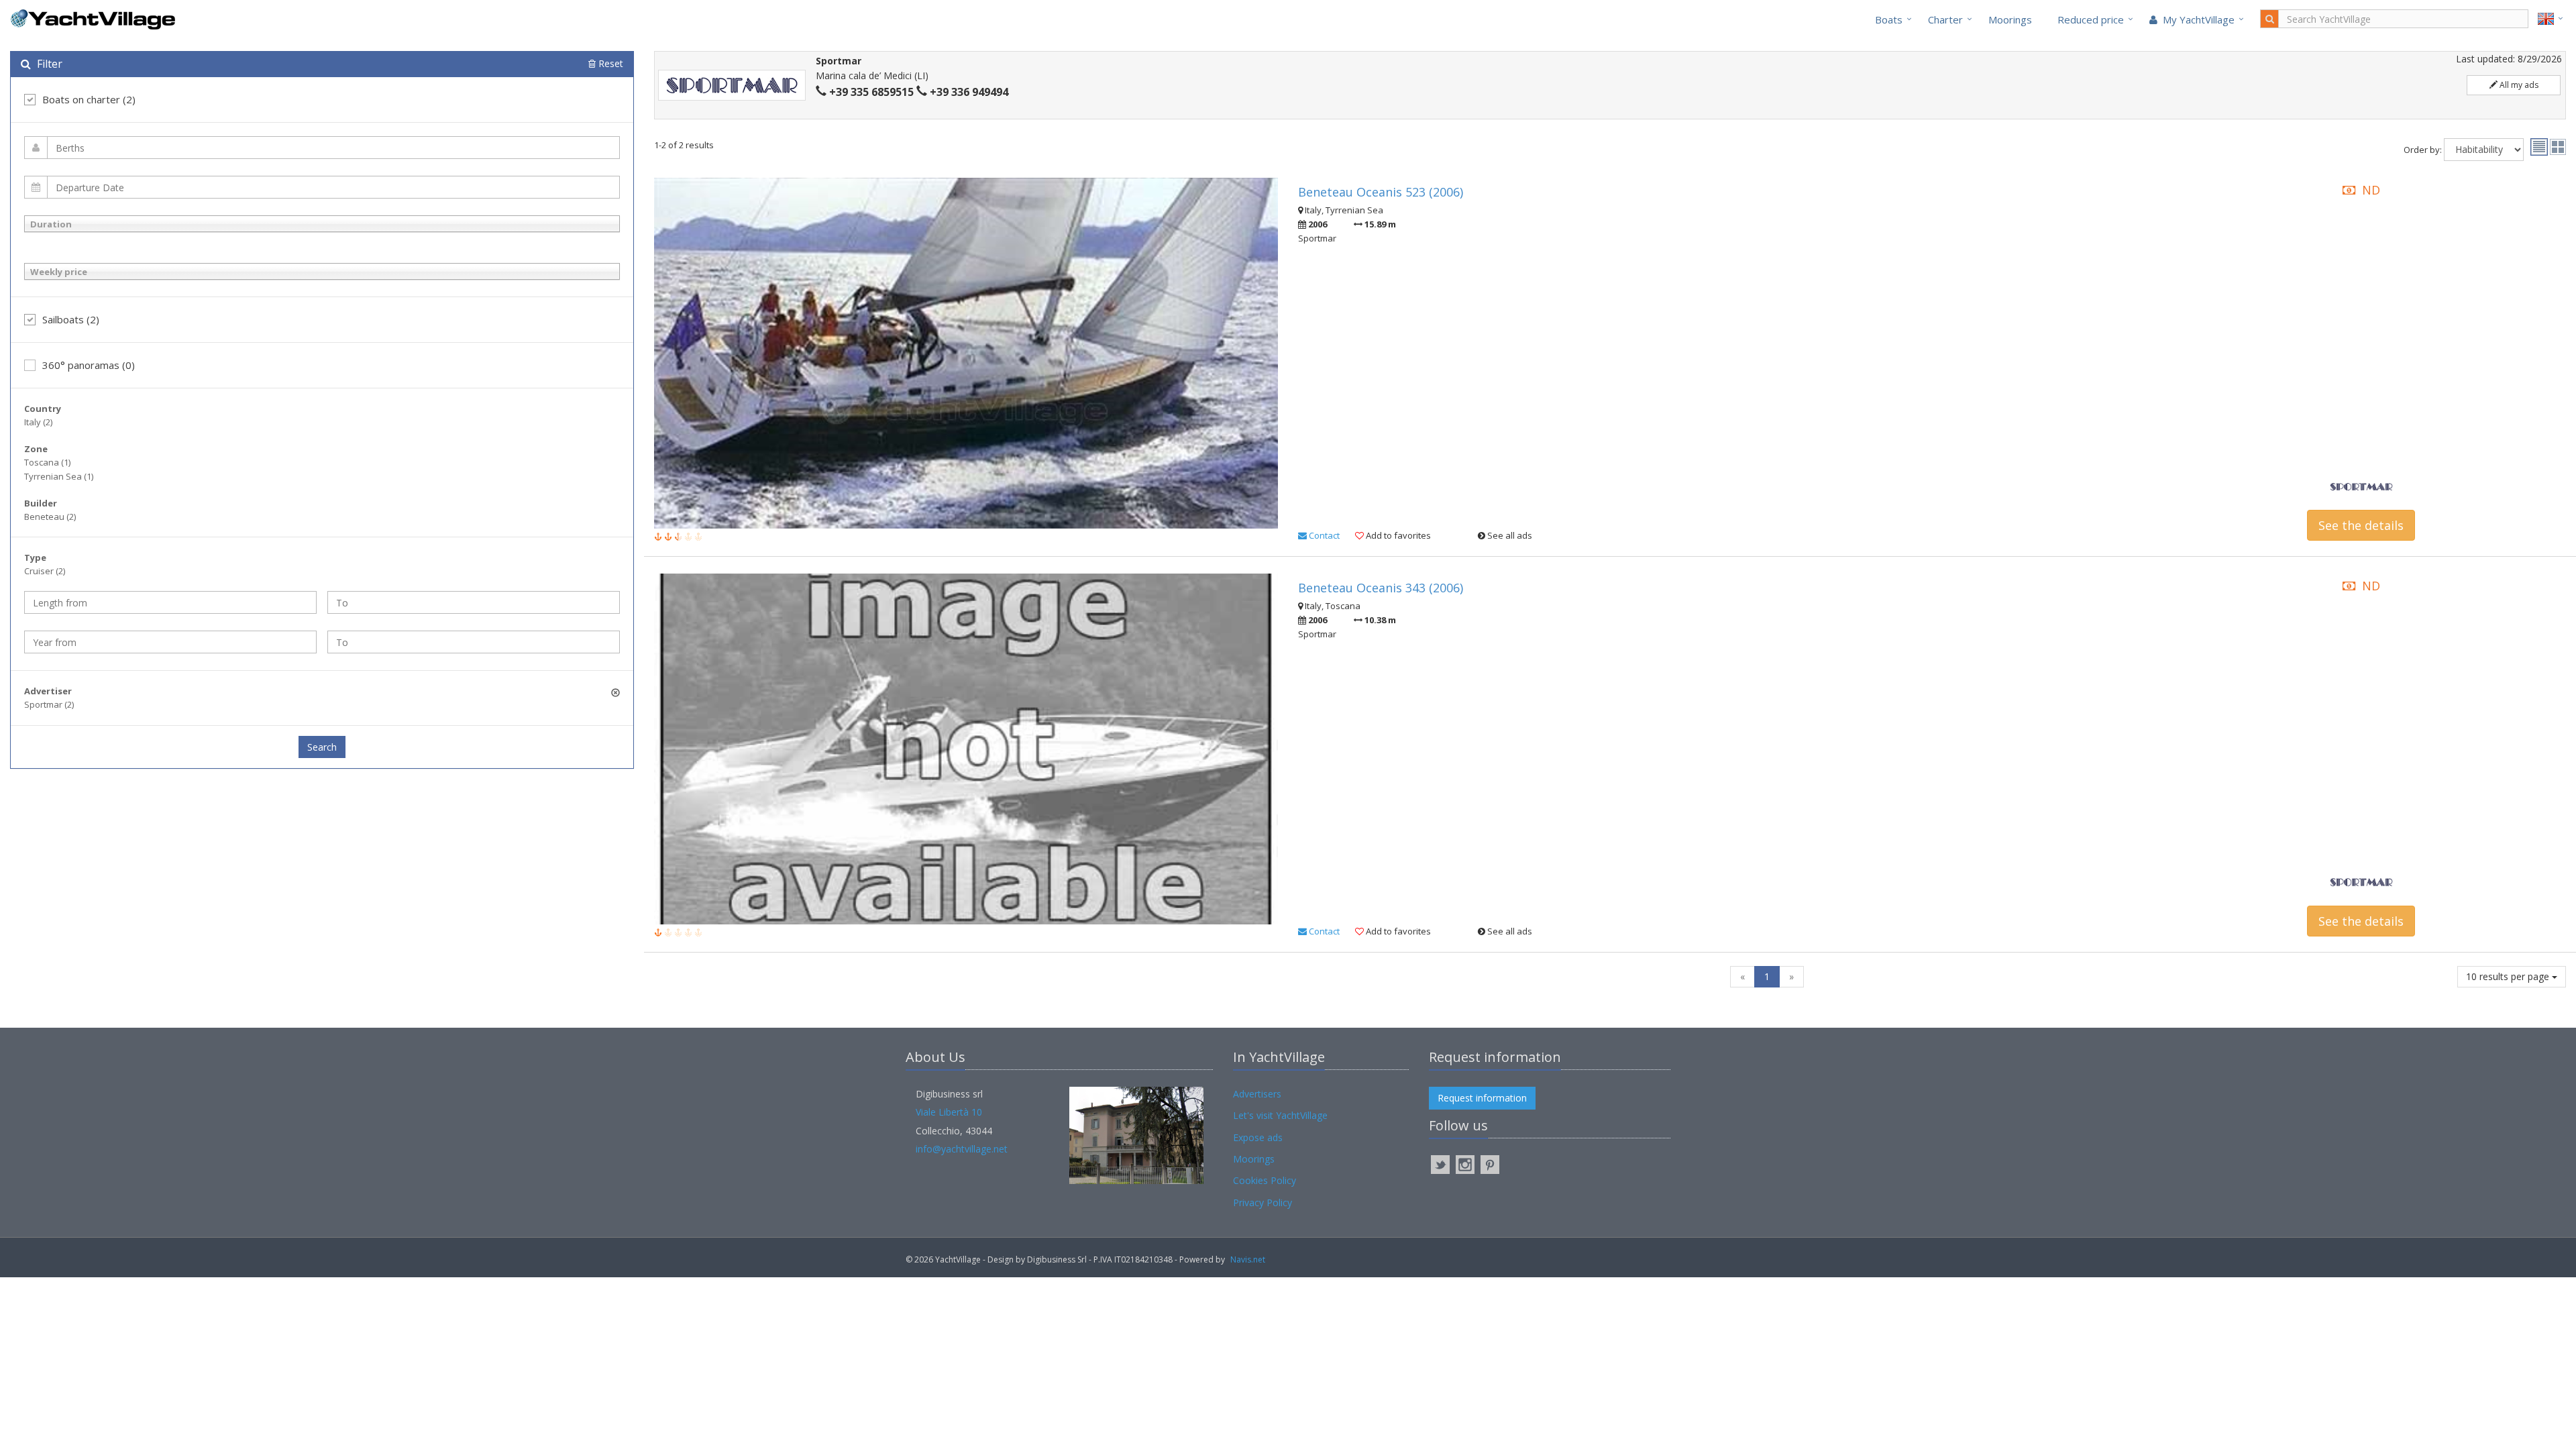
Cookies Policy (1265, 1180)
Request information (1482, 1098)
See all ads (1509, 535)
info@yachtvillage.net (962, 1149)
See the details (2361, 525)
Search (322, 747)
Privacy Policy (1263, 1202)
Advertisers (1257, 1094)
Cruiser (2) (45, 571)
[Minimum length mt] (170, 602)
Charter (1945, 19)
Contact (1323, 535)
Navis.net (1248, 1259)
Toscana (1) (47, 462)
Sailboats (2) (71, 319)
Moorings (2010, 19)
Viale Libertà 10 (949, 1112)
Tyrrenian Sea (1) (59, 476)
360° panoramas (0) (89, 365)
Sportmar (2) (49, 704)
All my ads (2518, 85)
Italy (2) (38, 422)
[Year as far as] (474, 642)
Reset (609, 63)
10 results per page (2509, 976)
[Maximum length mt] (474, 602)
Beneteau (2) (50, 517)
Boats (1889, 19)
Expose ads (1258, 1137)
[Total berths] (322, 148)
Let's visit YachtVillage (1280, 1115)
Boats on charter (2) (89, 99)
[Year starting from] (170, 642)
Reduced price (2091, 19)
